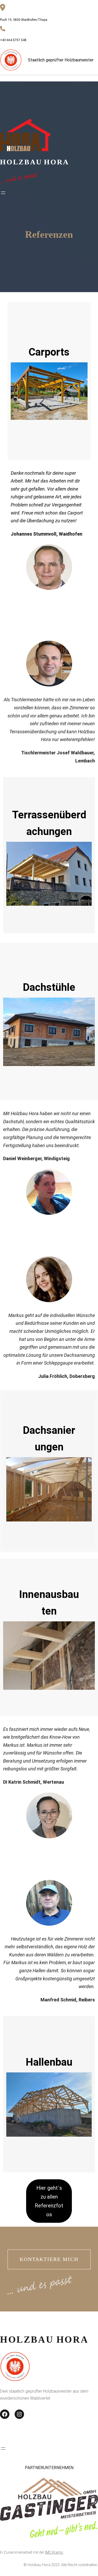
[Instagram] (19, 2414)
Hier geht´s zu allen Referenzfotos (49, 2201)
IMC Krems (54, 2552)
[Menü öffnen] (3, 193)
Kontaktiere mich (49, 2259)
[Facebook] (5, 2414)
